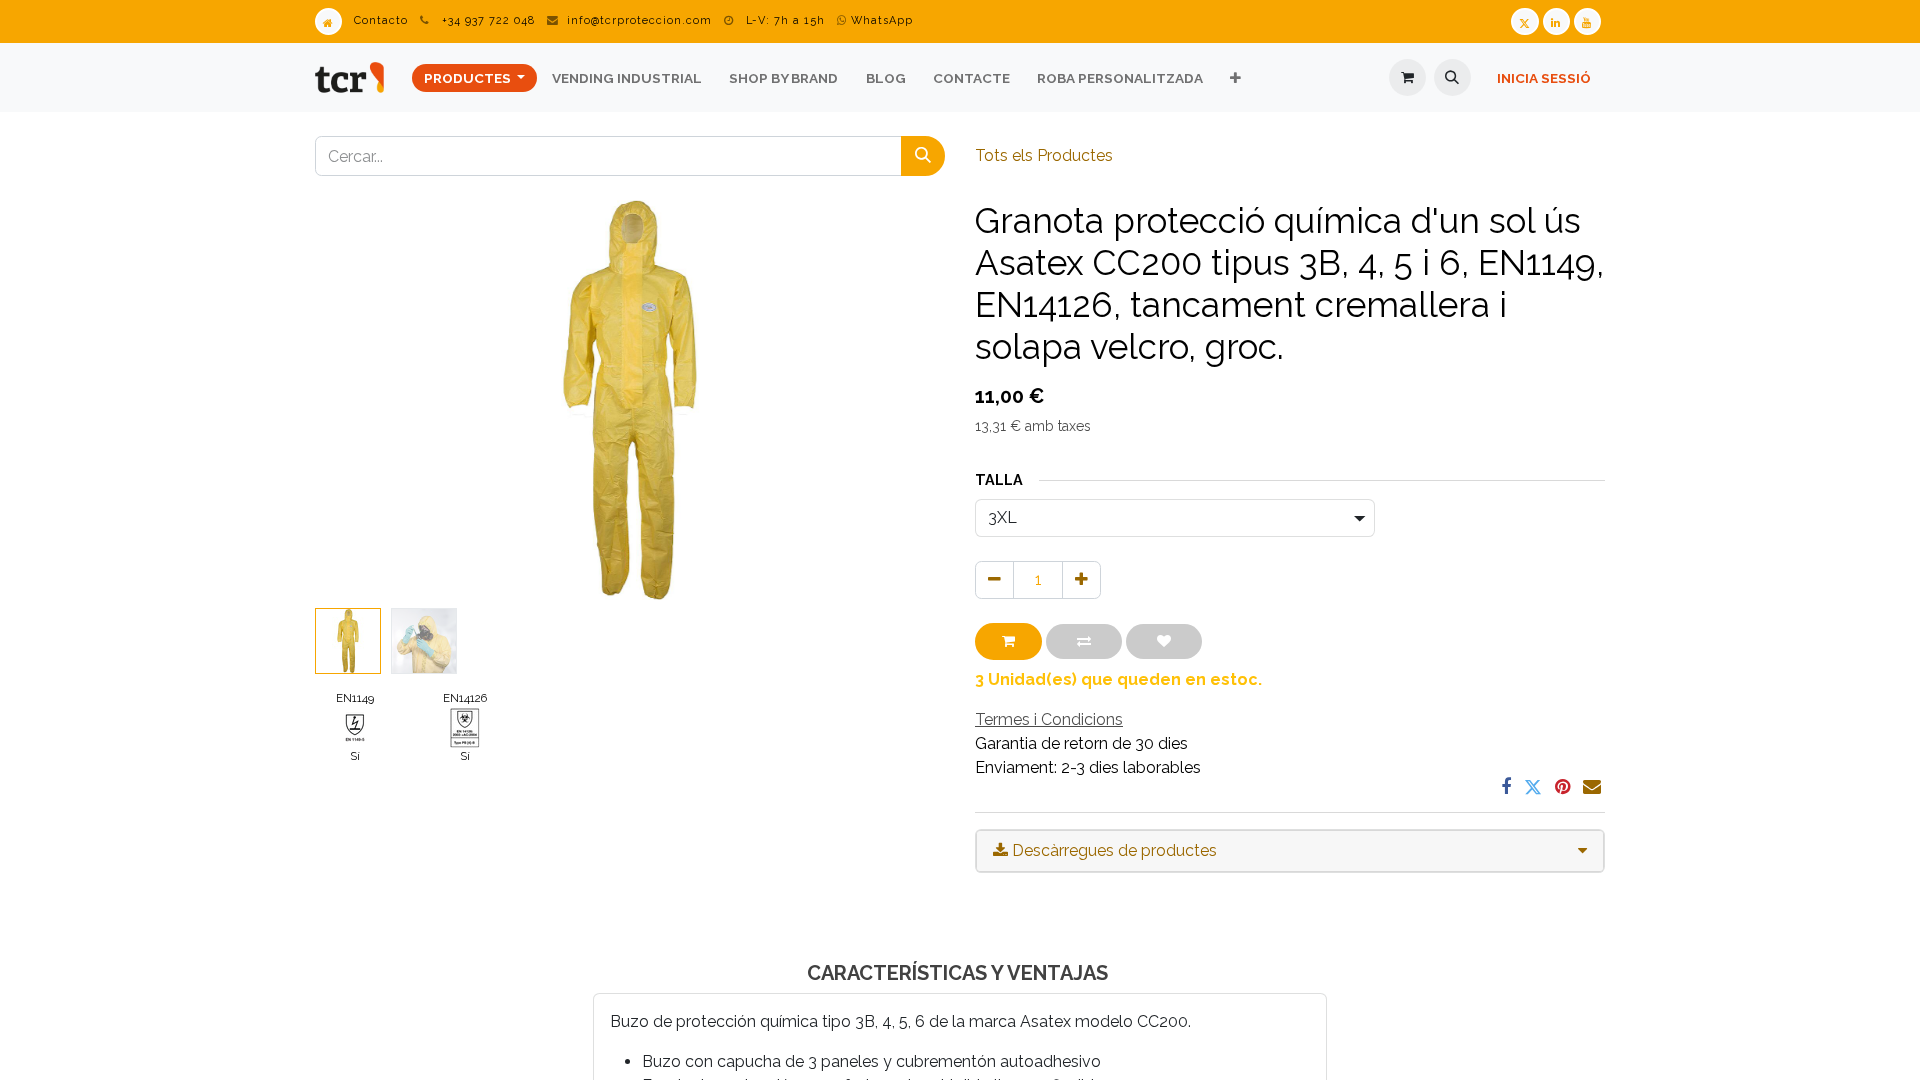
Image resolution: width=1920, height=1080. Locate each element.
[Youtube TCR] (1587, 21)
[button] (1452, 77)
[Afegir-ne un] (1081, 580)
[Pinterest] (1562, 787)
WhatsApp (880, 20)
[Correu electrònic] (1592, 787)
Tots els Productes (1044, 155)
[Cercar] (923, 156)
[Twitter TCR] (1524, 21)
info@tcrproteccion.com (639, 20)
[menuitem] (474, 78)
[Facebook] (1506, 787)
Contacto (381, 20)
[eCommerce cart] (1407, 77)
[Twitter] (1533, 787)
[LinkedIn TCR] (1556, 21)
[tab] (1290, 851)
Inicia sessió (1544, 78)
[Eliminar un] (994, 580)
